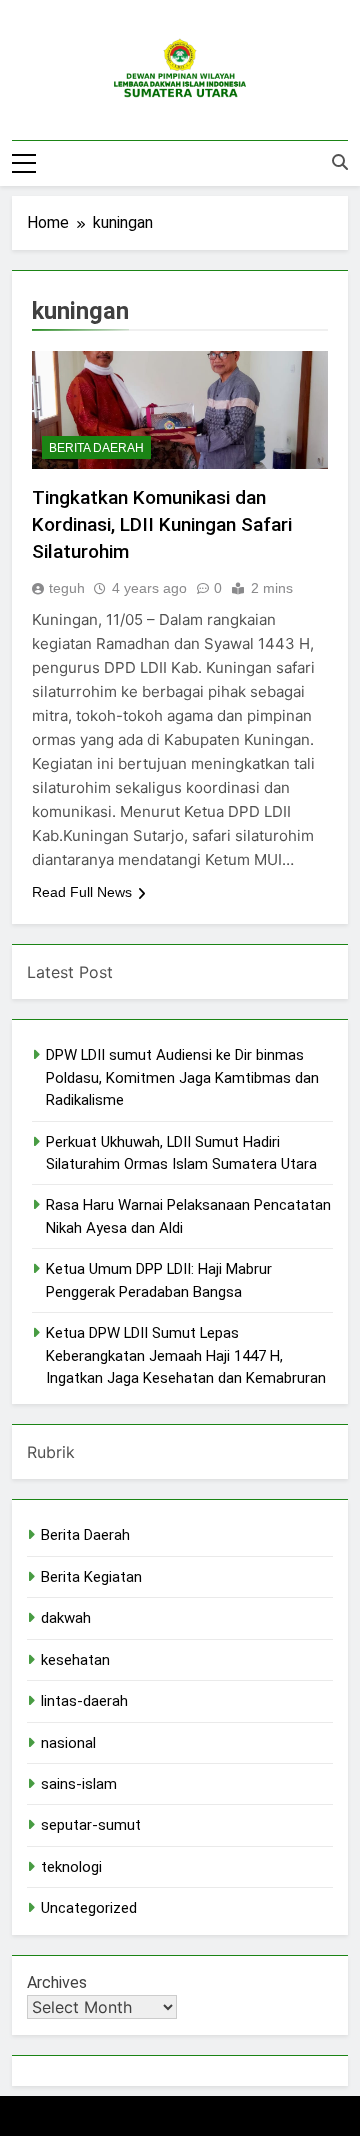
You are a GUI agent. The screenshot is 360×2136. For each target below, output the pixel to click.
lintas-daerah (84, 1701)
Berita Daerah (96, 448)
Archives (57, 1982)
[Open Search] (340, 162)
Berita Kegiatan (91, 1577)
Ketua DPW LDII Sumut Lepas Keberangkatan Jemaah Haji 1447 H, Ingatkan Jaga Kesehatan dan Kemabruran (186, 1355)
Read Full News (82, 892)
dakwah (66, 1618)
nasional (68, 1743)
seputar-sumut (91, 1825)
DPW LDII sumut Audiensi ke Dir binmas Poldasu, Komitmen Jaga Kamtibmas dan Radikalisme (182, 1077)
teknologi (71, 1867)
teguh (67, 588)
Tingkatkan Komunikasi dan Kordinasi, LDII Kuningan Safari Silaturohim (162, 524)
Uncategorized (89, 1908)
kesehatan (75, 1660)
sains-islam (79, 1784)
